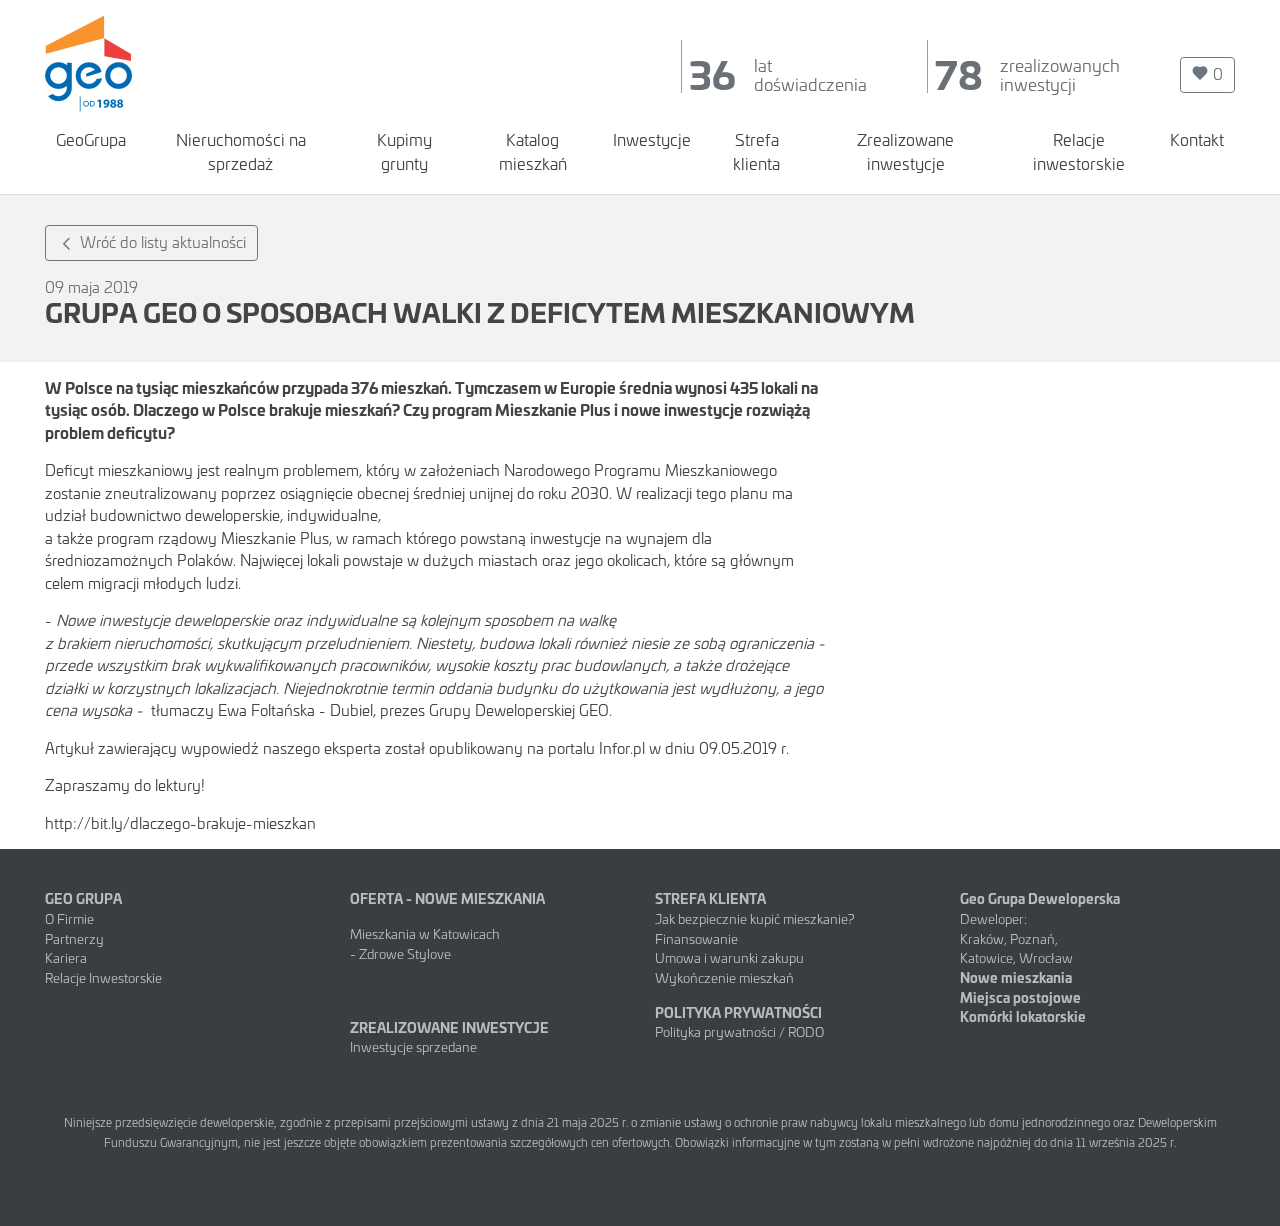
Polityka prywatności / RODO (739, 1031)
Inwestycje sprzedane (413, 1046)
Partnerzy (74, 938)
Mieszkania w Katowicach (425, 933)
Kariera (66, 957)
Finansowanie (696, 938)
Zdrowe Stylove (406, 953)
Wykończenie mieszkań (724, 977)
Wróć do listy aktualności (161, 241)
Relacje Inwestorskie (103, 977)
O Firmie (69, 918)
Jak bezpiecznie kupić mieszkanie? (755, 918)
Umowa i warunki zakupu (729, 957)
